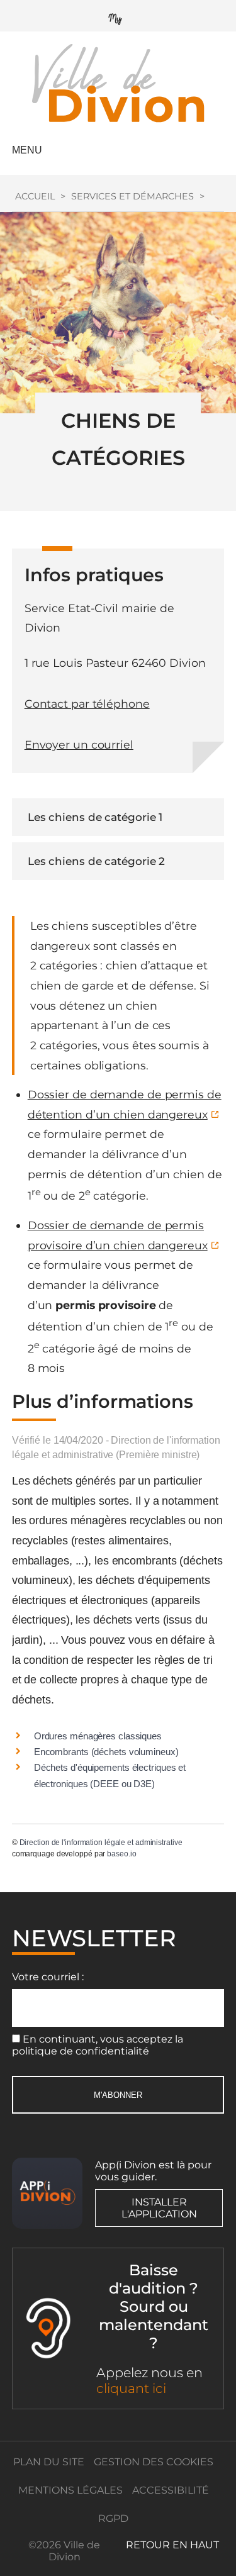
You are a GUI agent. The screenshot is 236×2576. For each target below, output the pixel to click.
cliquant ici (131, 2388)
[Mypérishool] (118, 16)
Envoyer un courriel (79, 744)
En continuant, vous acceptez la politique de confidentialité (98, 2045)
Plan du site (49, 2462)
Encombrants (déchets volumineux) (106, 1752)
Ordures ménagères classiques (98, 1736)
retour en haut (172, 2545)
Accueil (35, 196)
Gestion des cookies (154, 2462)
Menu (27, 150)
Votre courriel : (48, 1977)
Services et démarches (132, 196)
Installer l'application (159, 2208)
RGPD (113, 2518)
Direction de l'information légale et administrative (101, 1843)
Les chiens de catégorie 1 (95, 817)
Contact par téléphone (87, 704)
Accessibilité (171, 2490)
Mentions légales (70, 2490)
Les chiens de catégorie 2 (97, 861)
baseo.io (121, 1854)
